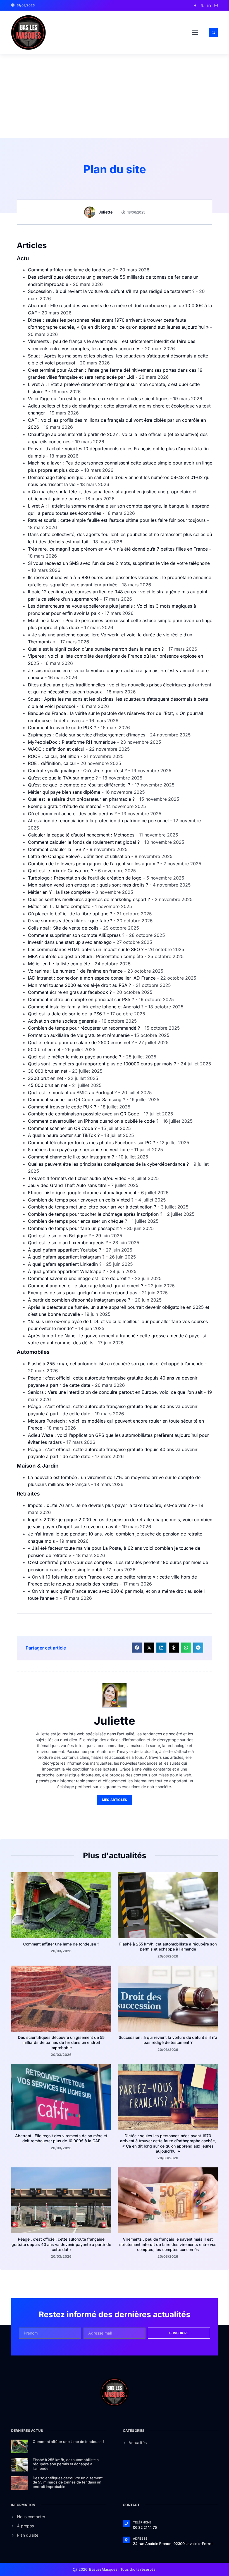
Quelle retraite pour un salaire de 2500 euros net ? (81, 1042)
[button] (195, 32)
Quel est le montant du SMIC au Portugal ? (72, 1093)
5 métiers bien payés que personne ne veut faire (79, 1150)
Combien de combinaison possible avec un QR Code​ (84, 1114)
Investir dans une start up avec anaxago (70, 942)
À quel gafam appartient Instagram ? (66, 1257)
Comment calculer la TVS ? (56, 849)
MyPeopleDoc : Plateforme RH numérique (72, 742)
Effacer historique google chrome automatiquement (82, 1193)
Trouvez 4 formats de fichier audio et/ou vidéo (77, 1178)
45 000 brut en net (48, 1085)
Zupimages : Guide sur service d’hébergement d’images (87, 735)
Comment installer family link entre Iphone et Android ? (86, 1007)
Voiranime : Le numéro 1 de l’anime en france (75, 971)
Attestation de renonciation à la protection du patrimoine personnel (98, 821)
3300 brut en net (46, 1078)
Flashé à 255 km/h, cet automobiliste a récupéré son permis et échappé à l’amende (116, 1364)
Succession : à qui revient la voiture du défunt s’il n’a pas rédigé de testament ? (111, 291)
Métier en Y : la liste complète (59, 892)
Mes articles (115, 1800)
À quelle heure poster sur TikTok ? (64, 1135)
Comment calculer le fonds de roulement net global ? (84, 842)
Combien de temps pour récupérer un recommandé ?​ (84, 1028)
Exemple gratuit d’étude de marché (65, 806)
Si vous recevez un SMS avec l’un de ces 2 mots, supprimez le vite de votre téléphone (119, 563)
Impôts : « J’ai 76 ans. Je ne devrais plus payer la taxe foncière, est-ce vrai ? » (111, 1505)
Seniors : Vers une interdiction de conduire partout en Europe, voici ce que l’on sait (115, 1392)
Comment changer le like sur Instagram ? (71, 1157)
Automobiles (33, 1352)
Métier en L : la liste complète (59, 964)
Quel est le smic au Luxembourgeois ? (68, 1243)
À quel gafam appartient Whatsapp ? (66, 1271)
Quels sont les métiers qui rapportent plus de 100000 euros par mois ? (102, 1064)
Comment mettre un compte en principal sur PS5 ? (81, 999)
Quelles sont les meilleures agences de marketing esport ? (89, 899)
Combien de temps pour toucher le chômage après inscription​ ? (95, 1214)
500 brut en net (44, 1049)
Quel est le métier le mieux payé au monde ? (75, 1057)
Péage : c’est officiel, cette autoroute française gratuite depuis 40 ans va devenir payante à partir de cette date (61, 2244)
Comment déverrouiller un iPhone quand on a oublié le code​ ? (93, 1121)
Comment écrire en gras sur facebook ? (70, 992)
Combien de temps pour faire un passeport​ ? (75, 1228)
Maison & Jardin (38, 1466)
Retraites (28, 1494)
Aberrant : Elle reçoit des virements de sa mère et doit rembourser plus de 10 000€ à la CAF (61, 2138)
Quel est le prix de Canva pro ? (61, 871)
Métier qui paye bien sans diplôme (64, 792)
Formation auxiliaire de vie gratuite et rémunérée (79, 1035)
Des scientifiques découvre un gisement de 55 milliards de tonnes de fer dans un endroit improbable (61, 2042)
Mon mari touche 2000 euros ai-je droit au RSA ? (79, 985)
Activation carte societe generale (62, 1021)
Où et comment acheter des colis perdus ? (72, 814)
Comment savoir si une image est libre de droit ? (79, 1278)
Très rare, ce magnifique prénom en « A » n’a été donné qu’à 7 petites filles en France (118, 549)
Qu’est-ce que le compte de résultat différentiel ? (79, 785)
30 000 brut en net (48, 1071)
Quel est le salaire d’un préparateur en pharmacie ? (81, 799)
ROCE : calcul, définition (53, 756)
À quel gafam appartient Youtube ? (65, 1250)
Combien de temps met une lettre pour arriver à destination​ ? (92, 1207)
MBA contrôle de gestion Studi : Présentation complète (85, 956)
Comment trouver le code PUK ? (62, 727)
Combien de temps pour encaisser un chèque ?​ (77, 1221)
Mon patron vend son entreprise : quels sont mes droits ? (88, 885)
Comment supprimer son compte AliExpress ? (76, 935)
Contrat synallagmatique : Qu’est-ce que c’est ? (77, 771)
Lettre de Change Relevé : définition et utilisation (79, 856)
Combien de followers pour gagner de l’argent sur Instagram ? (93, 864)
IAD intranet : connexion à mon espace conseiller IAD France (92, 978)
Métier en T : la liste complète (59, 906)
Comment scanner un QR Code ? (62, 1128)
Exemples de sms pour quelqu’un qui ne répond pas (83, 1293)
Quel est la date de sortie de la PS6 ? (67, 1014)
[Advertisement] (115, 96)
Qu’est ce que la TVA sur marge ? (63, 778)
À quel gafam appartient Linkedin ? (65, 1264)
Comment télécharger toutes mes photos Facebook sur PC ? (91, 1143)
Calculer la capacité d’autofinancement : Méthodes (81, 835)
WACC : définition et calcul (56, 749)
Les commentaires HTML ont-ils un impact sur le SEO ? (86, 949)
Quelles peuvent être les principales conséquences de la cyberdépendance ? (108, 1164)
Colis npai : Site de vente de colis (63, 928)
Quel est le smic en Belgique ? (59, 1236)
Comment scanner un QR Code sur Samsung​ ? (77, 1099)
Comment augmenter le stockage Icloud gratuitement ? (86, 1286)
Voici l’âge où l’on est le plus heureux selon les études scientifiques (98, 399)
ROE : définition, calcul (52, 763)
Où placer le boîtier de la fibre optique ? (70, 914)
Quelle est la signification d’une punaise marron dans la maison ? (96, 649)
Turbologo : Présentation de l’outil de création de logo (85, 878)
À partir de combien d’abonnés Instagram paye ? (79, 1300)
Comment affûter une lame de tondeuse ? (71, 270)
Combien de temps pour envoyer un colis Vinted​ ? (81, 1200)
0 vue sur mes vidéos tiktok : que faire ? (70, 921)
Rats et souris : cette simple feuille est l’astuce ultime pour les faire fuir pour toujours (117, 520)
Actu (23, 258)
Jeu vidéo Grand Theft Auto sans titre (67, 1185)
